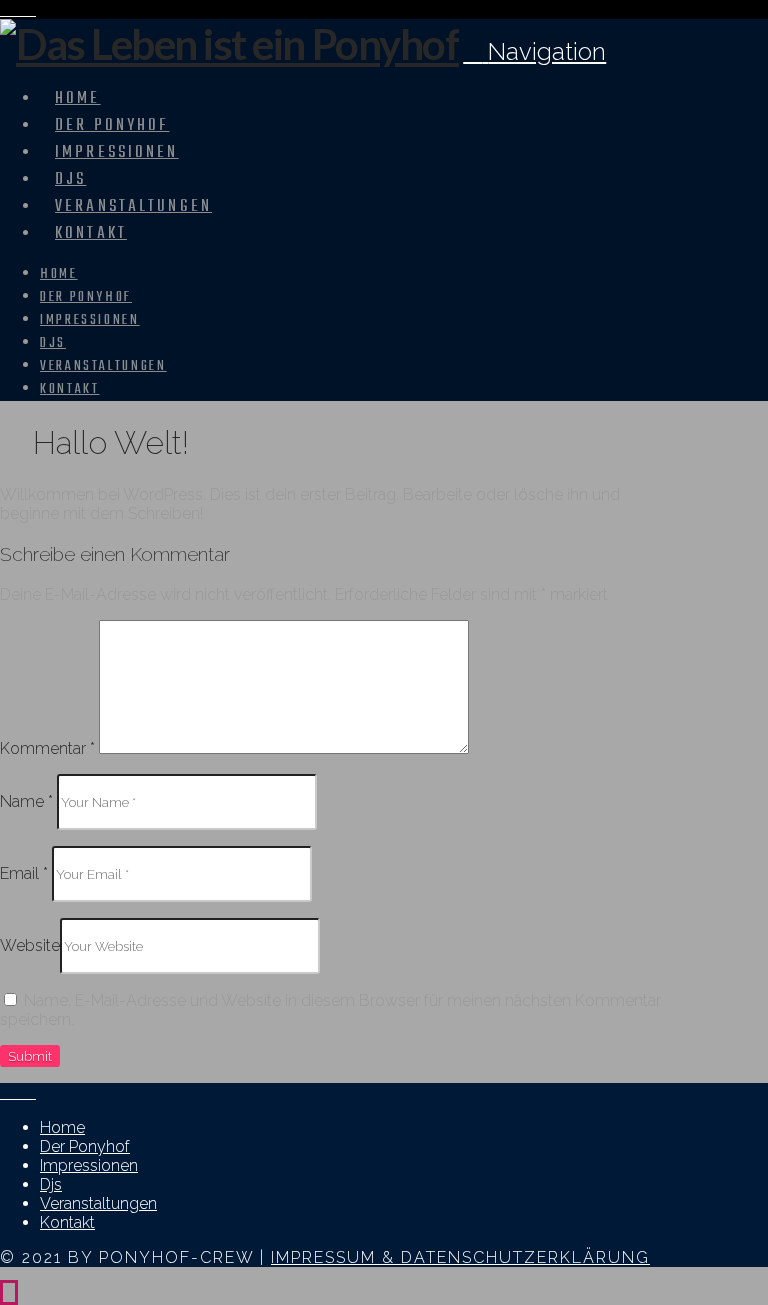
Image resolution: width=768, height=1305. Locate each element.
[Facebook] (6, 9)
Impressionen (89, 1165)
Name (26, 801)
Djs (51, 1184)
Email (24, 873)
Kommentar (47, 748)
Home (62, 1127)
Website (30, 945)
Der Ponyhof (85, 1146)
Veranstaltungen (98, 1203)
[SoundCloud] (30, 9)
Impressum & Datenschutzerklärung (460, 1257)
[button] (534, 51)
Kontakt (67, 1222)
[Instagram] (18, 9)
